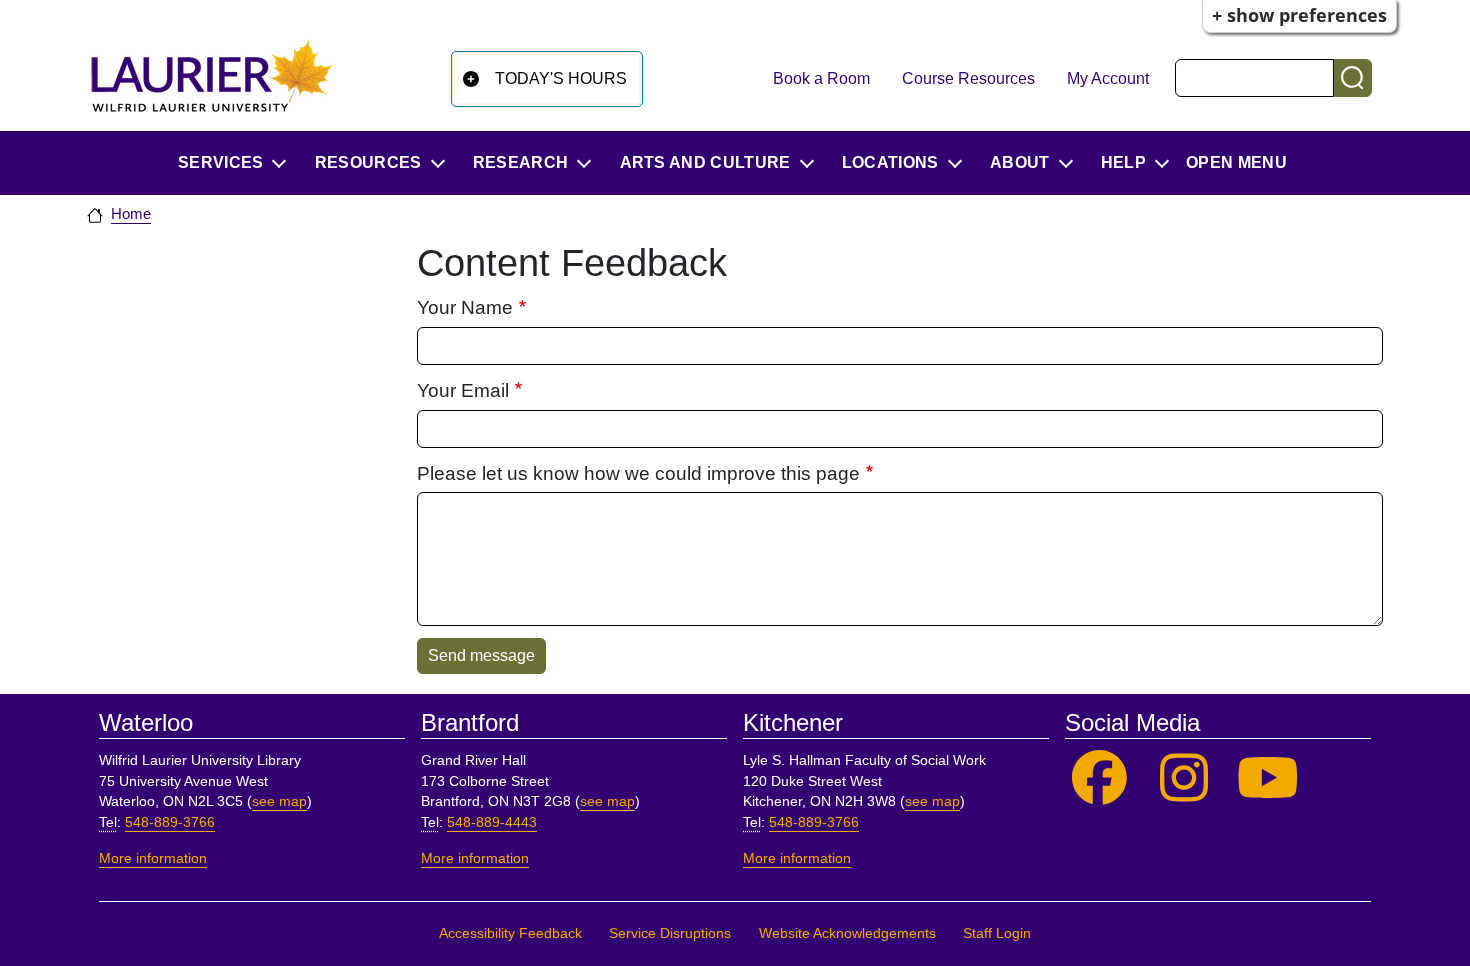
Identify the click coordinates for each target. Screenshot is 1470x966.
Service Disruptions (670, 933)
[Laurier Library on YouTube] (1268, 778)
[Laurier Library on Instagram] (1184, 778)
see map (279, 801)
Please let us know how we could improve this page (638, 473)
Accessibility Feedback (510, 933)
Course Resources (968, 78)
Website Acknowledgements (847, 933)
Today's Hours (561, 78)
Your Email (463, 390)
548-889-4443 (492, 822)
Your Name (465, 307)
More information (153, 858)
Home (131, 214)
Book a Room (821, 78)
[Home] (212, 75)
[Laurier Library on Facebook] (1099, 778)
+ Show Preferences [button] (1299, 15)
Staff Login (997, 933)
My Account (1108, 78)
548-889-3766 (170, 822)
